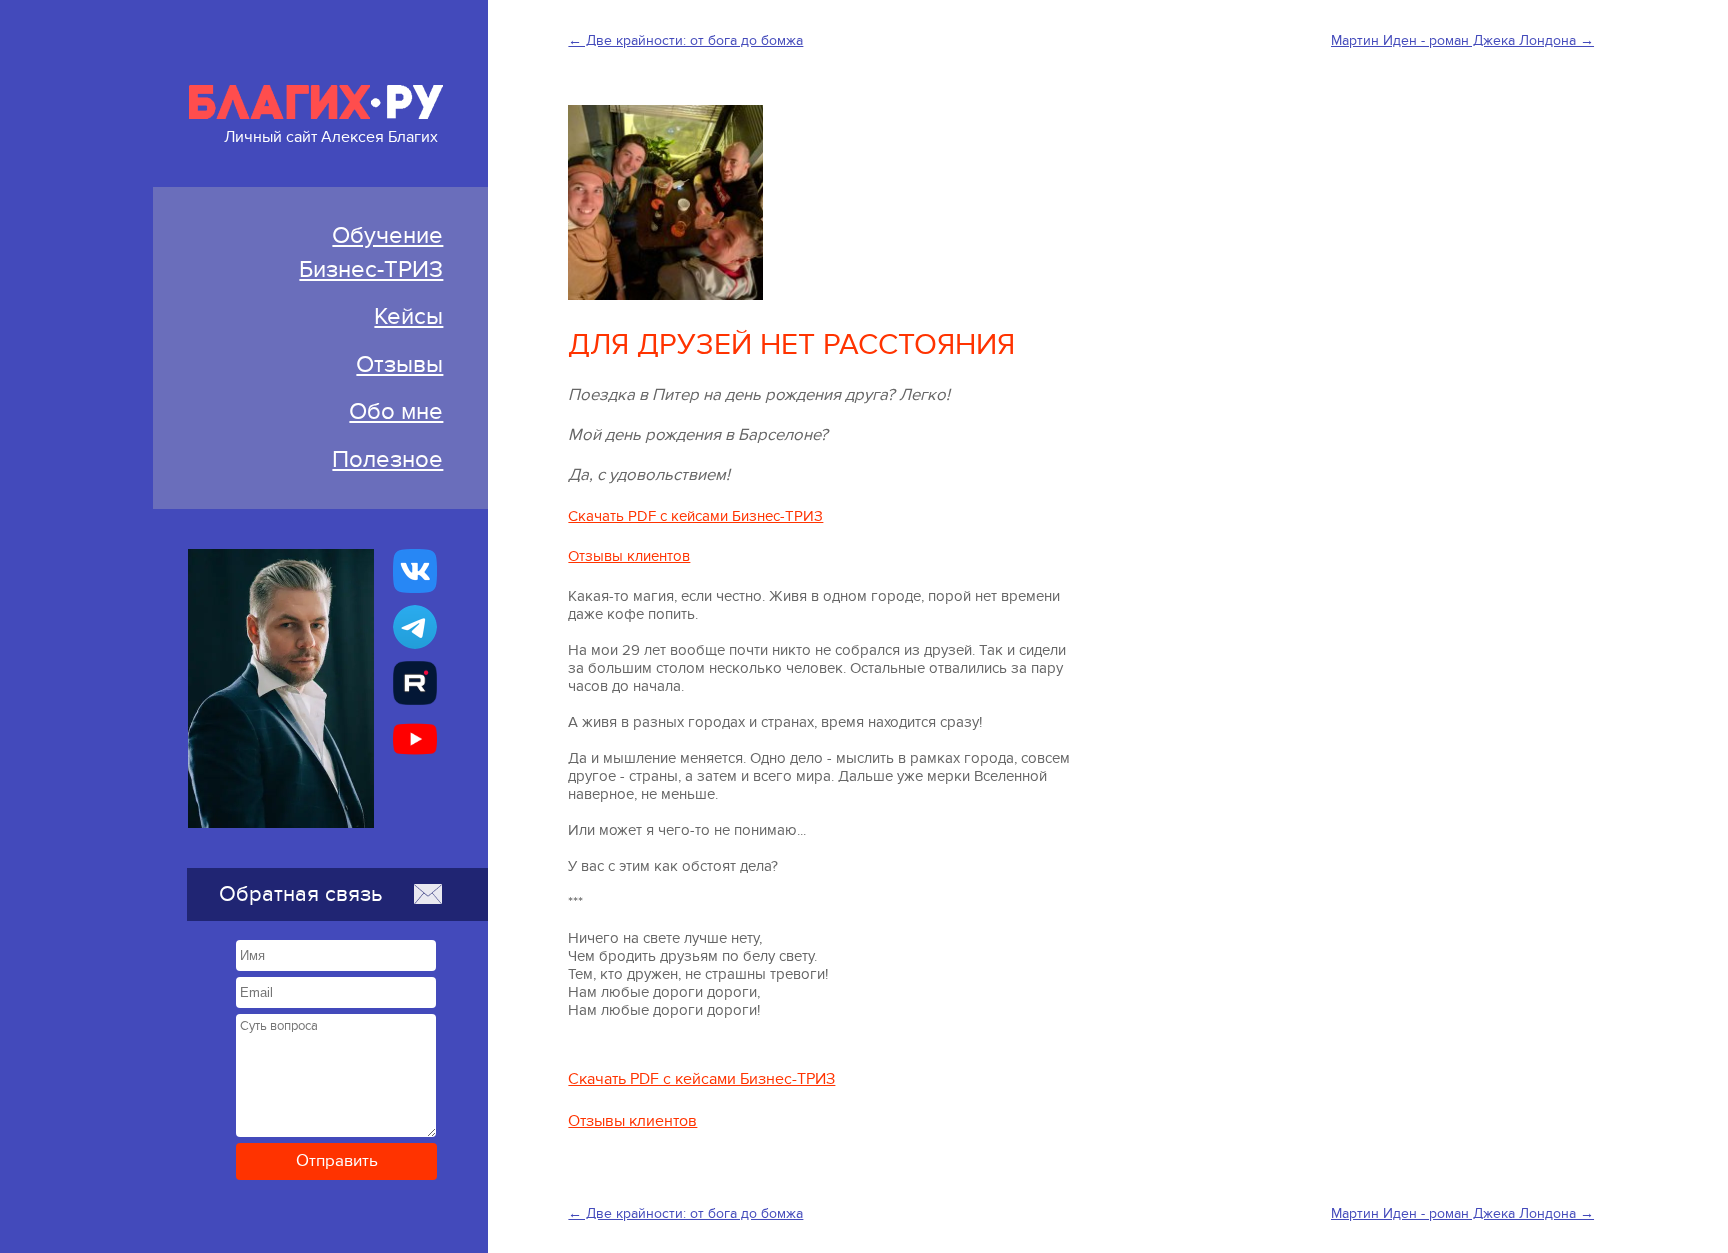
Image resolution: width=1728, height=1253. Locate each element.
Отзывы (399, 364)
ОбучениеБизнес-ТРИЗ (371, 252)
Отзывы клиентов (629, 556)
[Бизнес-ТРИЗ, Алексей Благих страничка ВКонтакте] (415, 571)
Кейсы (408, 316)
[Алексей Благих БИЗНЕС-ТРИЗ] (415, 683)
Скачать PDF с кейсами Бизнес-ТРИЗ (695, 516)
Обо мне (396, 411)
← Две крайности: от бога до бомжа (685, 40)
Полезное (387, 459)
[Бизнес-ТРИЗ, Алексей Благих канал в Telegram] (415, 627)
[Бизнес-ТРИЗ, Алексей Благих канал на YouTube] (415, 739)
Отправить (337, 1161)
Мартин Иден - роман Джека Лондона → (1462, 40)
